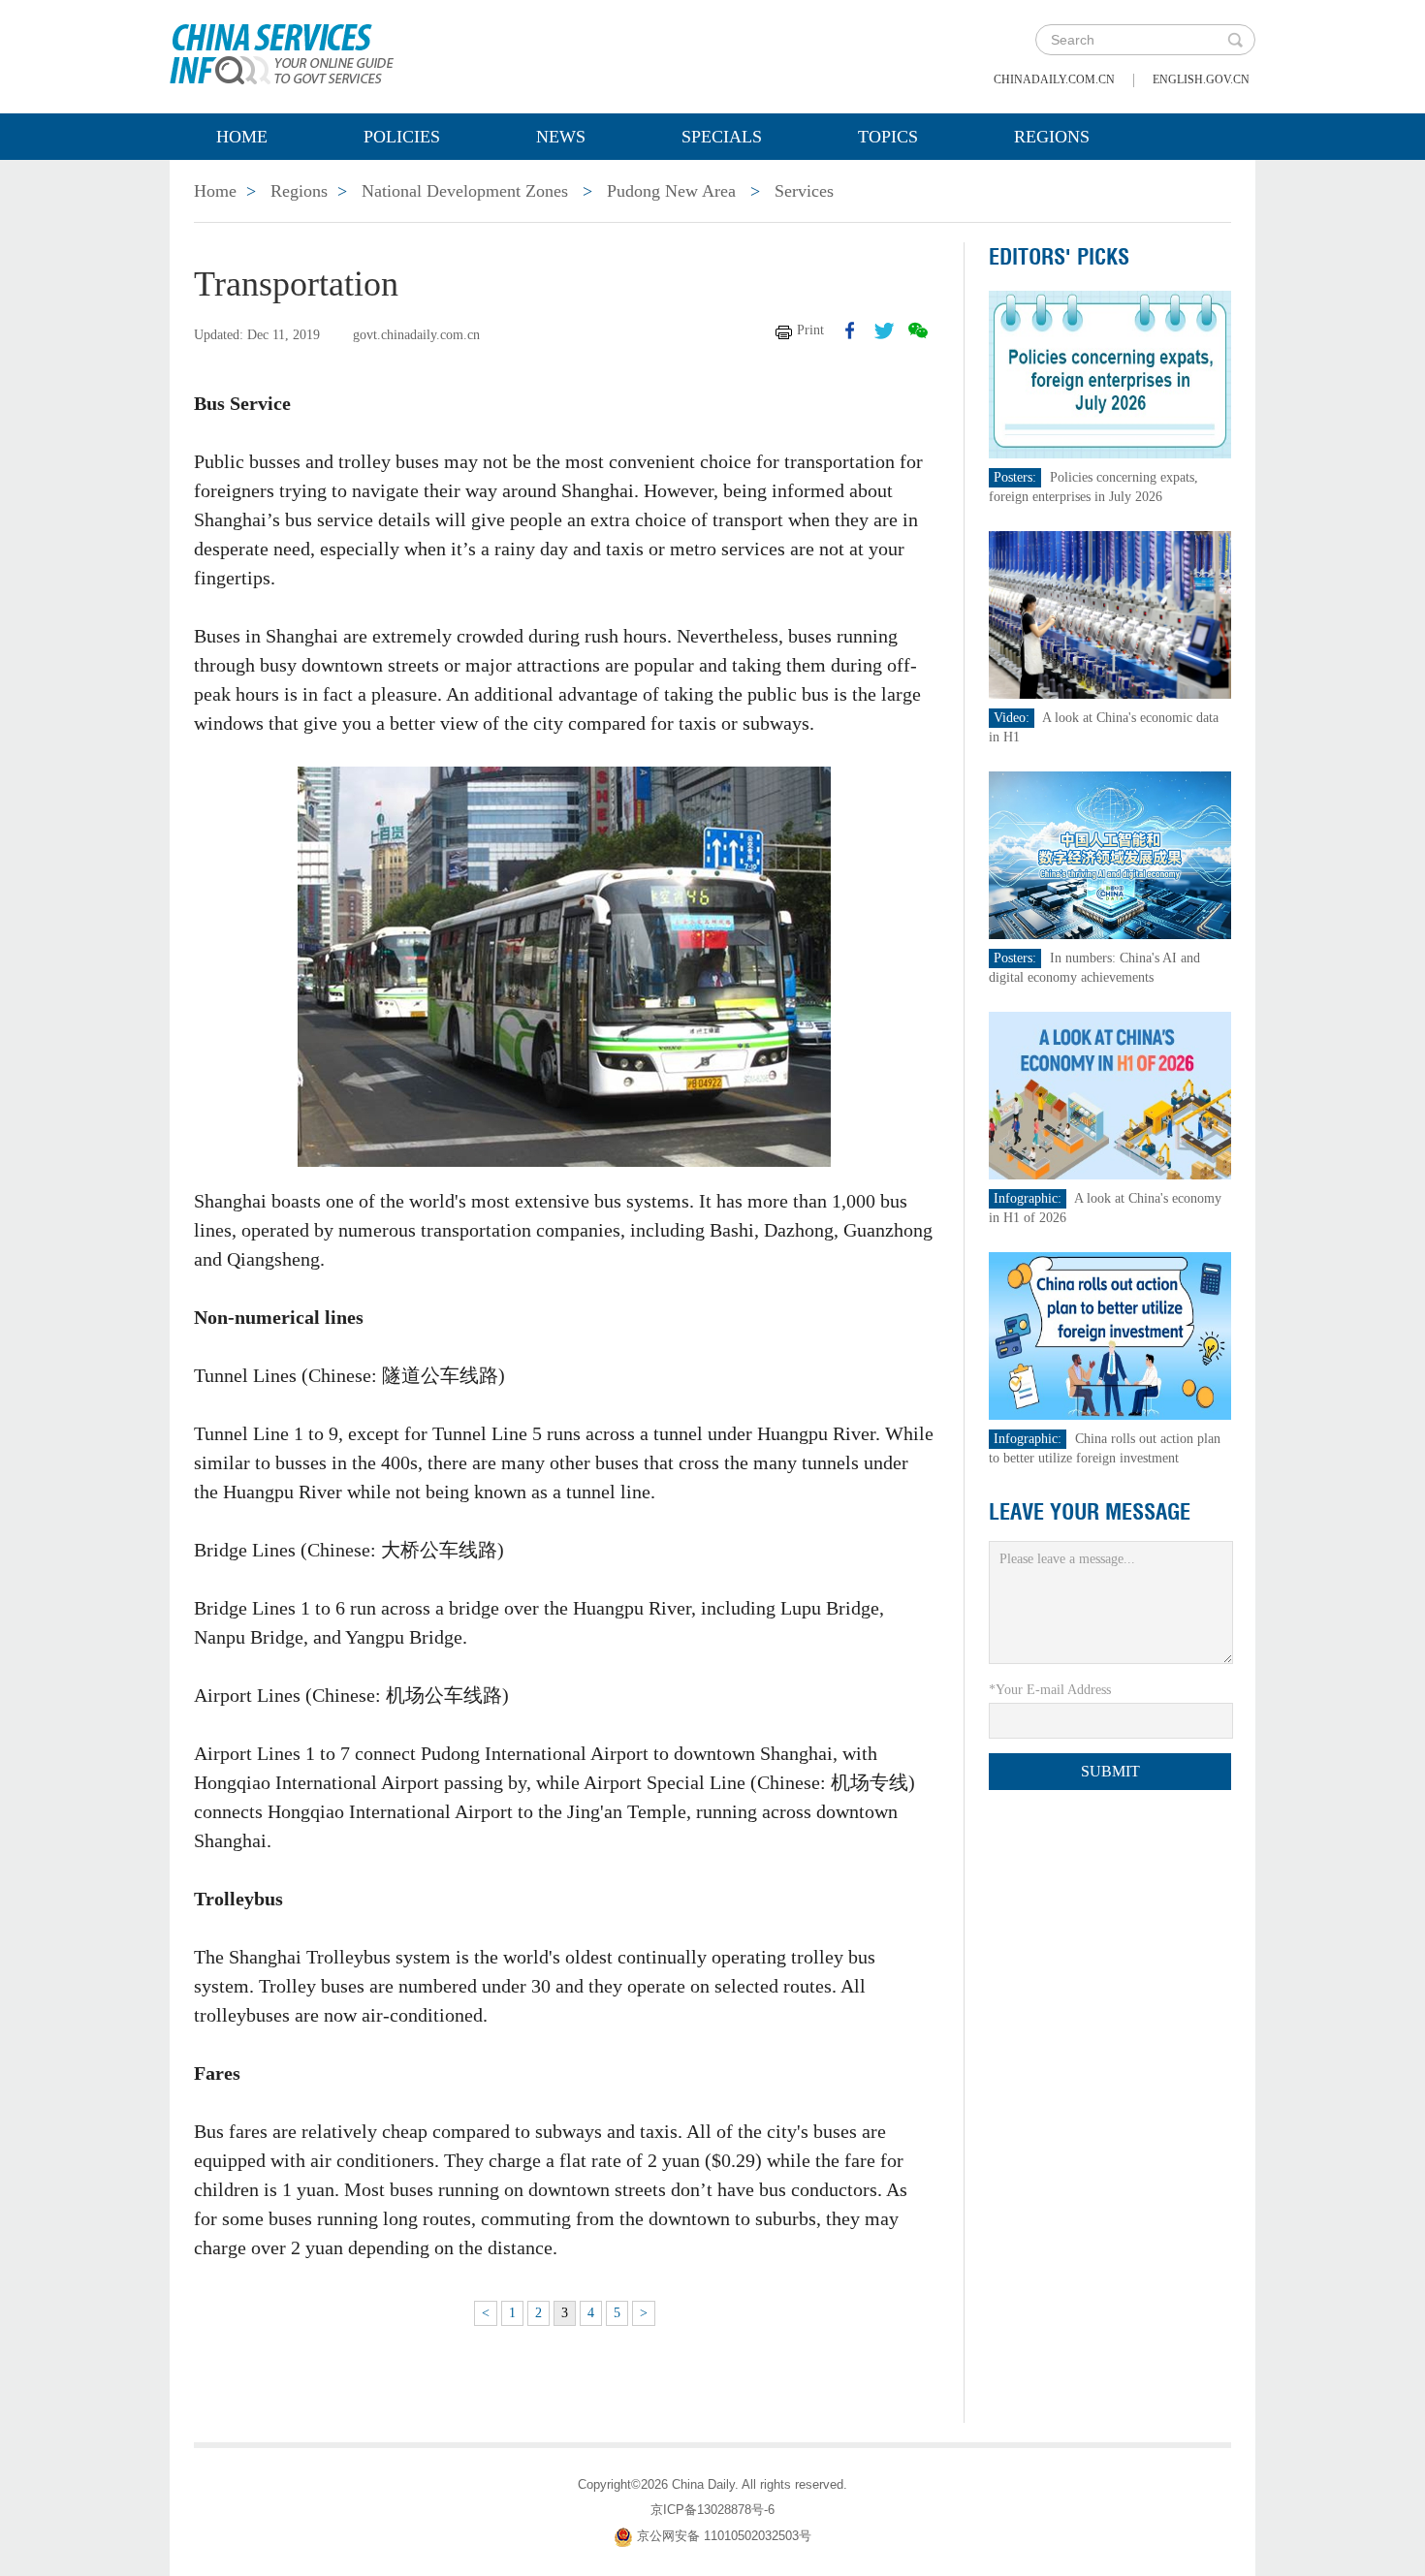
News (561, 137)
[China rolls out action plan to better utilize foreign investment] (1110, 1335)
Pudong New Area (671, 191)
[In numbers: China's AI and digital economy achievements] (1110, 854)
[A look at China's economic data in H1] (1110, 614)
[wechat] (918, 330)
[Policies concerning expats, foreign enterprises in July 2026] (1110, 374)
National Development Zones (465, 191)
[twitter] (884, 330)
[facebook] (850, 330)
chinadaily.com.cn (1054, 79)
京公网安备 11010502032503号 (724, 2536)
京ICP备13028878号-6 (712, 2510)
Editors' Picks (1059, 257)
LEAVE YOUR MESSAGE (1090, 1512)
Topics (888, 137)
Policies (402, 137)
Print (810, 330)
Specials (722, 137)
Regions (1052, 137)
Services (804, 191)
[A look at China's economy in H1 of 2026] (1110, 1095)
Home (242, 137)
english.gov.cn (1201, 79)
